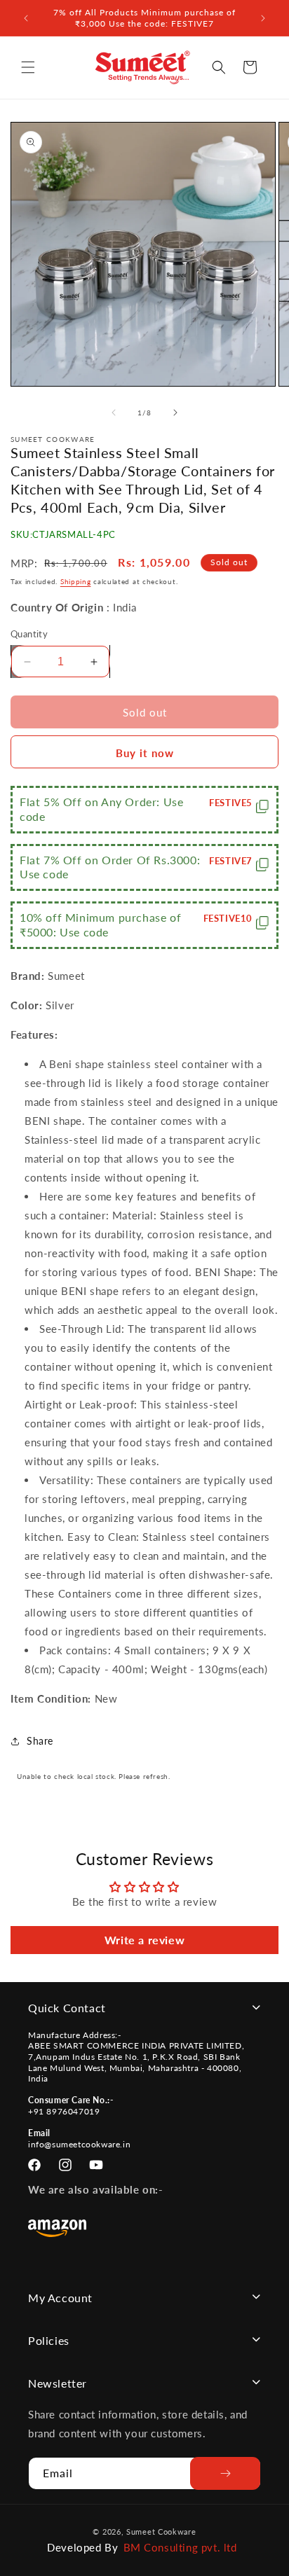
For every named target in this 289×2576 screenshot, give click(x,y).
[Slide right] (175, 413)
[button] (28, 67)
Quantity (29, 634)
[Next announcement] (263, 18)
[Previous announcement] (26, 18)
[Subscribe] (225, 2473)
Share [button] (40, 1741)
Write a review (144, 1940)
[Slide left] (114, 413)
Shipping (76, 581)
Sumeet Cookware (161, 2532)
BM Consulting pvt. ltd (180, 2547)
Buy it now (145, 753)
